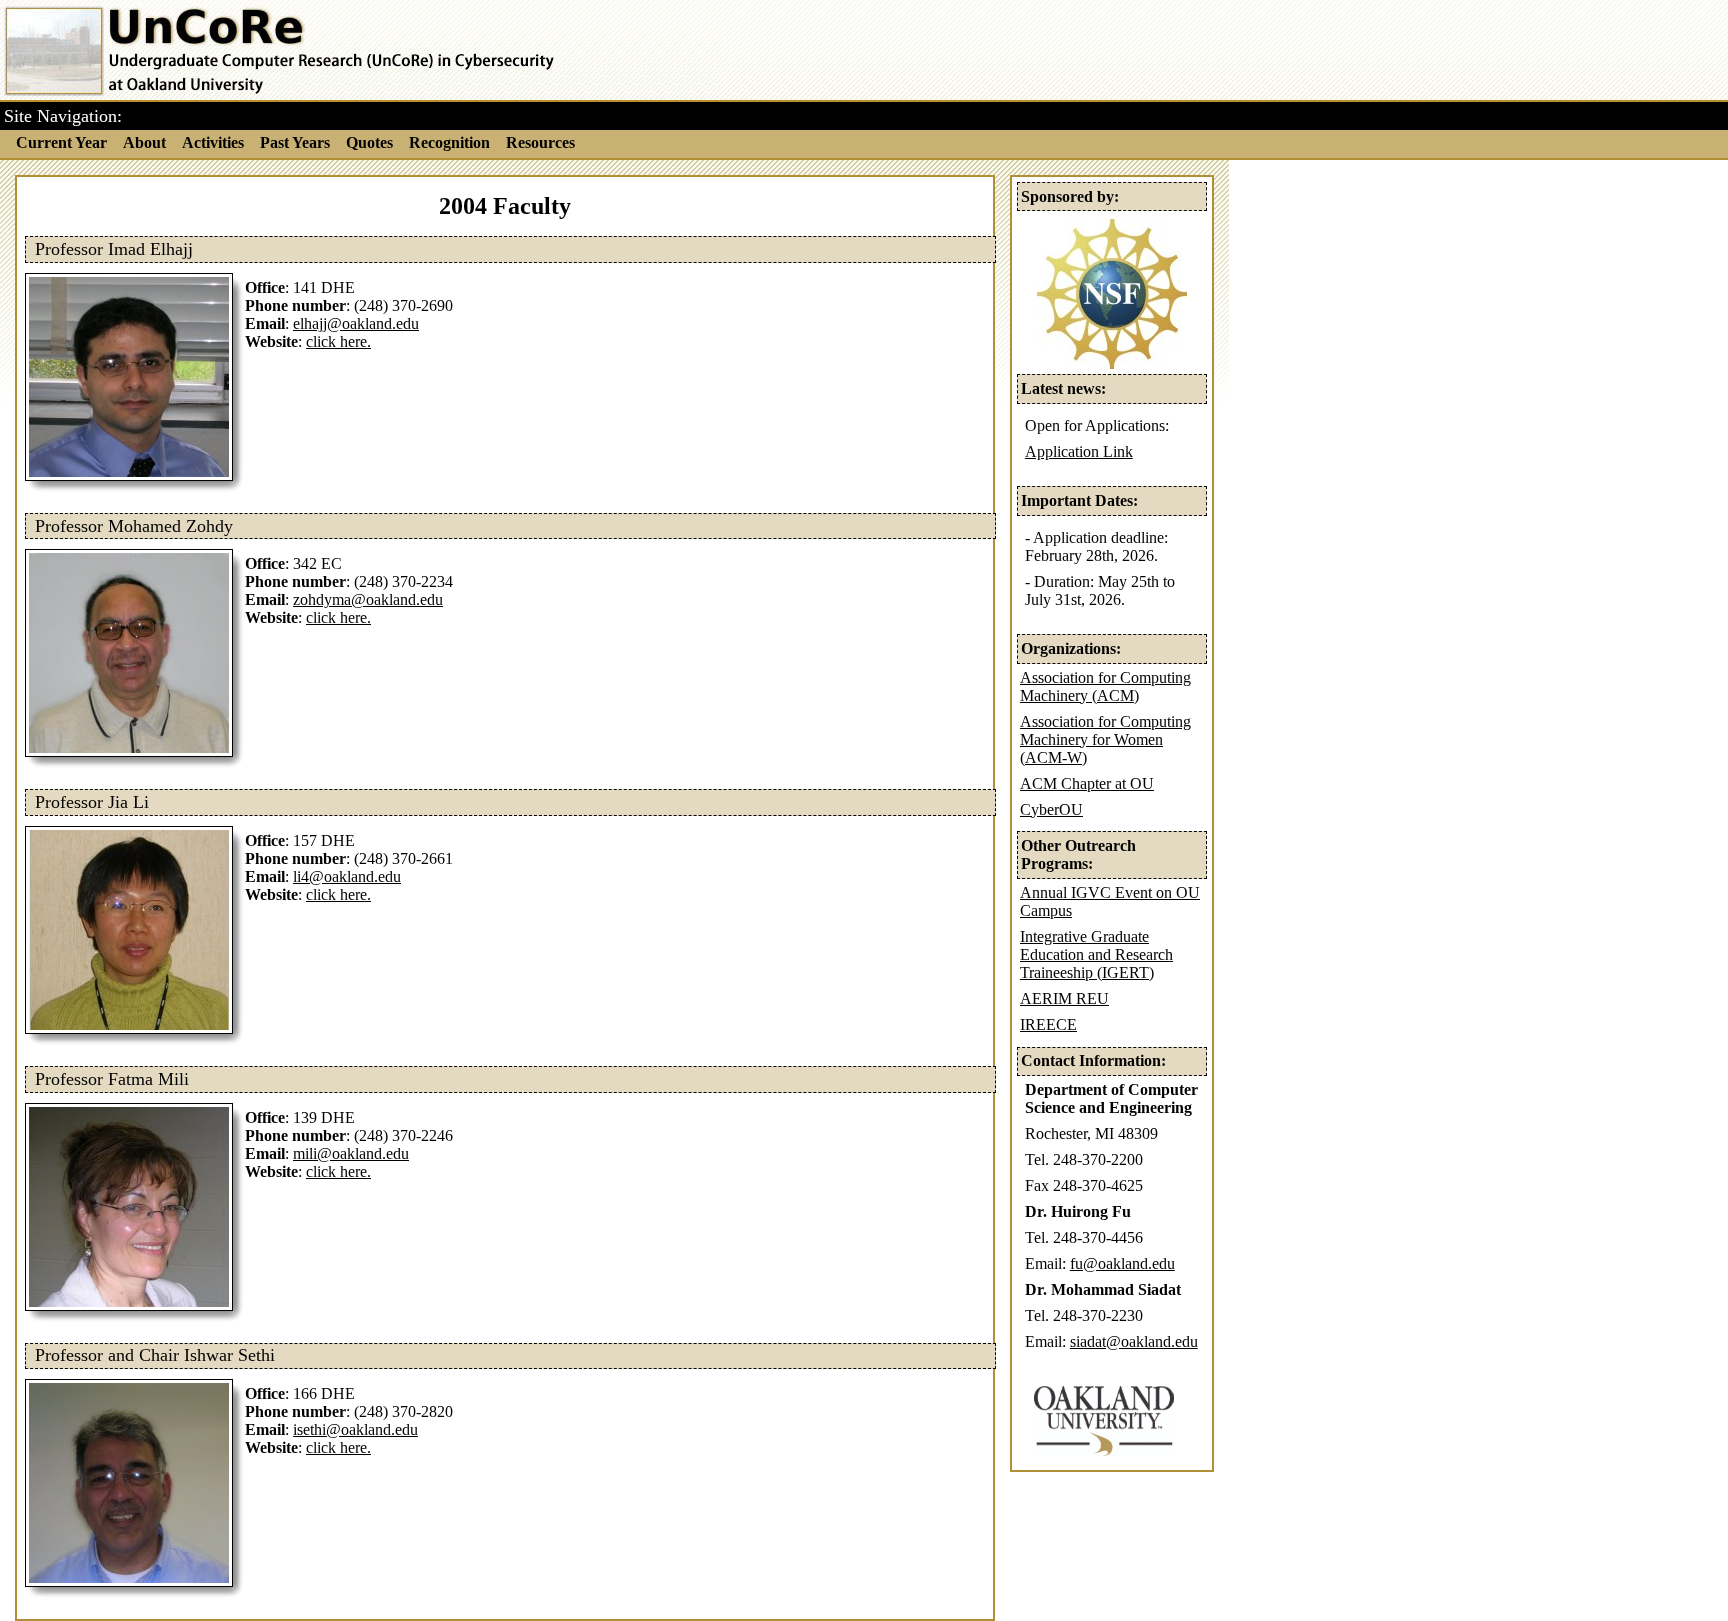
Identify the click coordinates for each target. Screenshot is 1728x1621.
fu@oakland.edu (1122, 1263)
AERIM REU (1064, 998)
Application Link (1079, 451)
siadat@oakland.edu (1134, 1341)
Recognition (449, 143)
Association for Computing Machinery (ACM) (1105, 686)
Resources (540, 143)
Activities (213, 143)
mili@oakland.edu (351, 1153)
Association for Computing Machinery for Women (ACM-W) (1105, 739)
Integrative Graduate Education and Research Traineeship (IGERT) (1096, 954)
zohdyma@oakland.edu (368, 599)
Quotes (369, 143)
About (144, 143)
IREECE (1048, 1024)
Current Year (61, 143)
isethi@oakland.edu (355, 1429)
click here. (338, 341)
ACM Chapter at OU (1087, 783)
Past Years (295, 143)
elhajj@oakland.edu (356, 323)
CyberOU (1051, 809)
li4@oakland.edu (347, 876)
